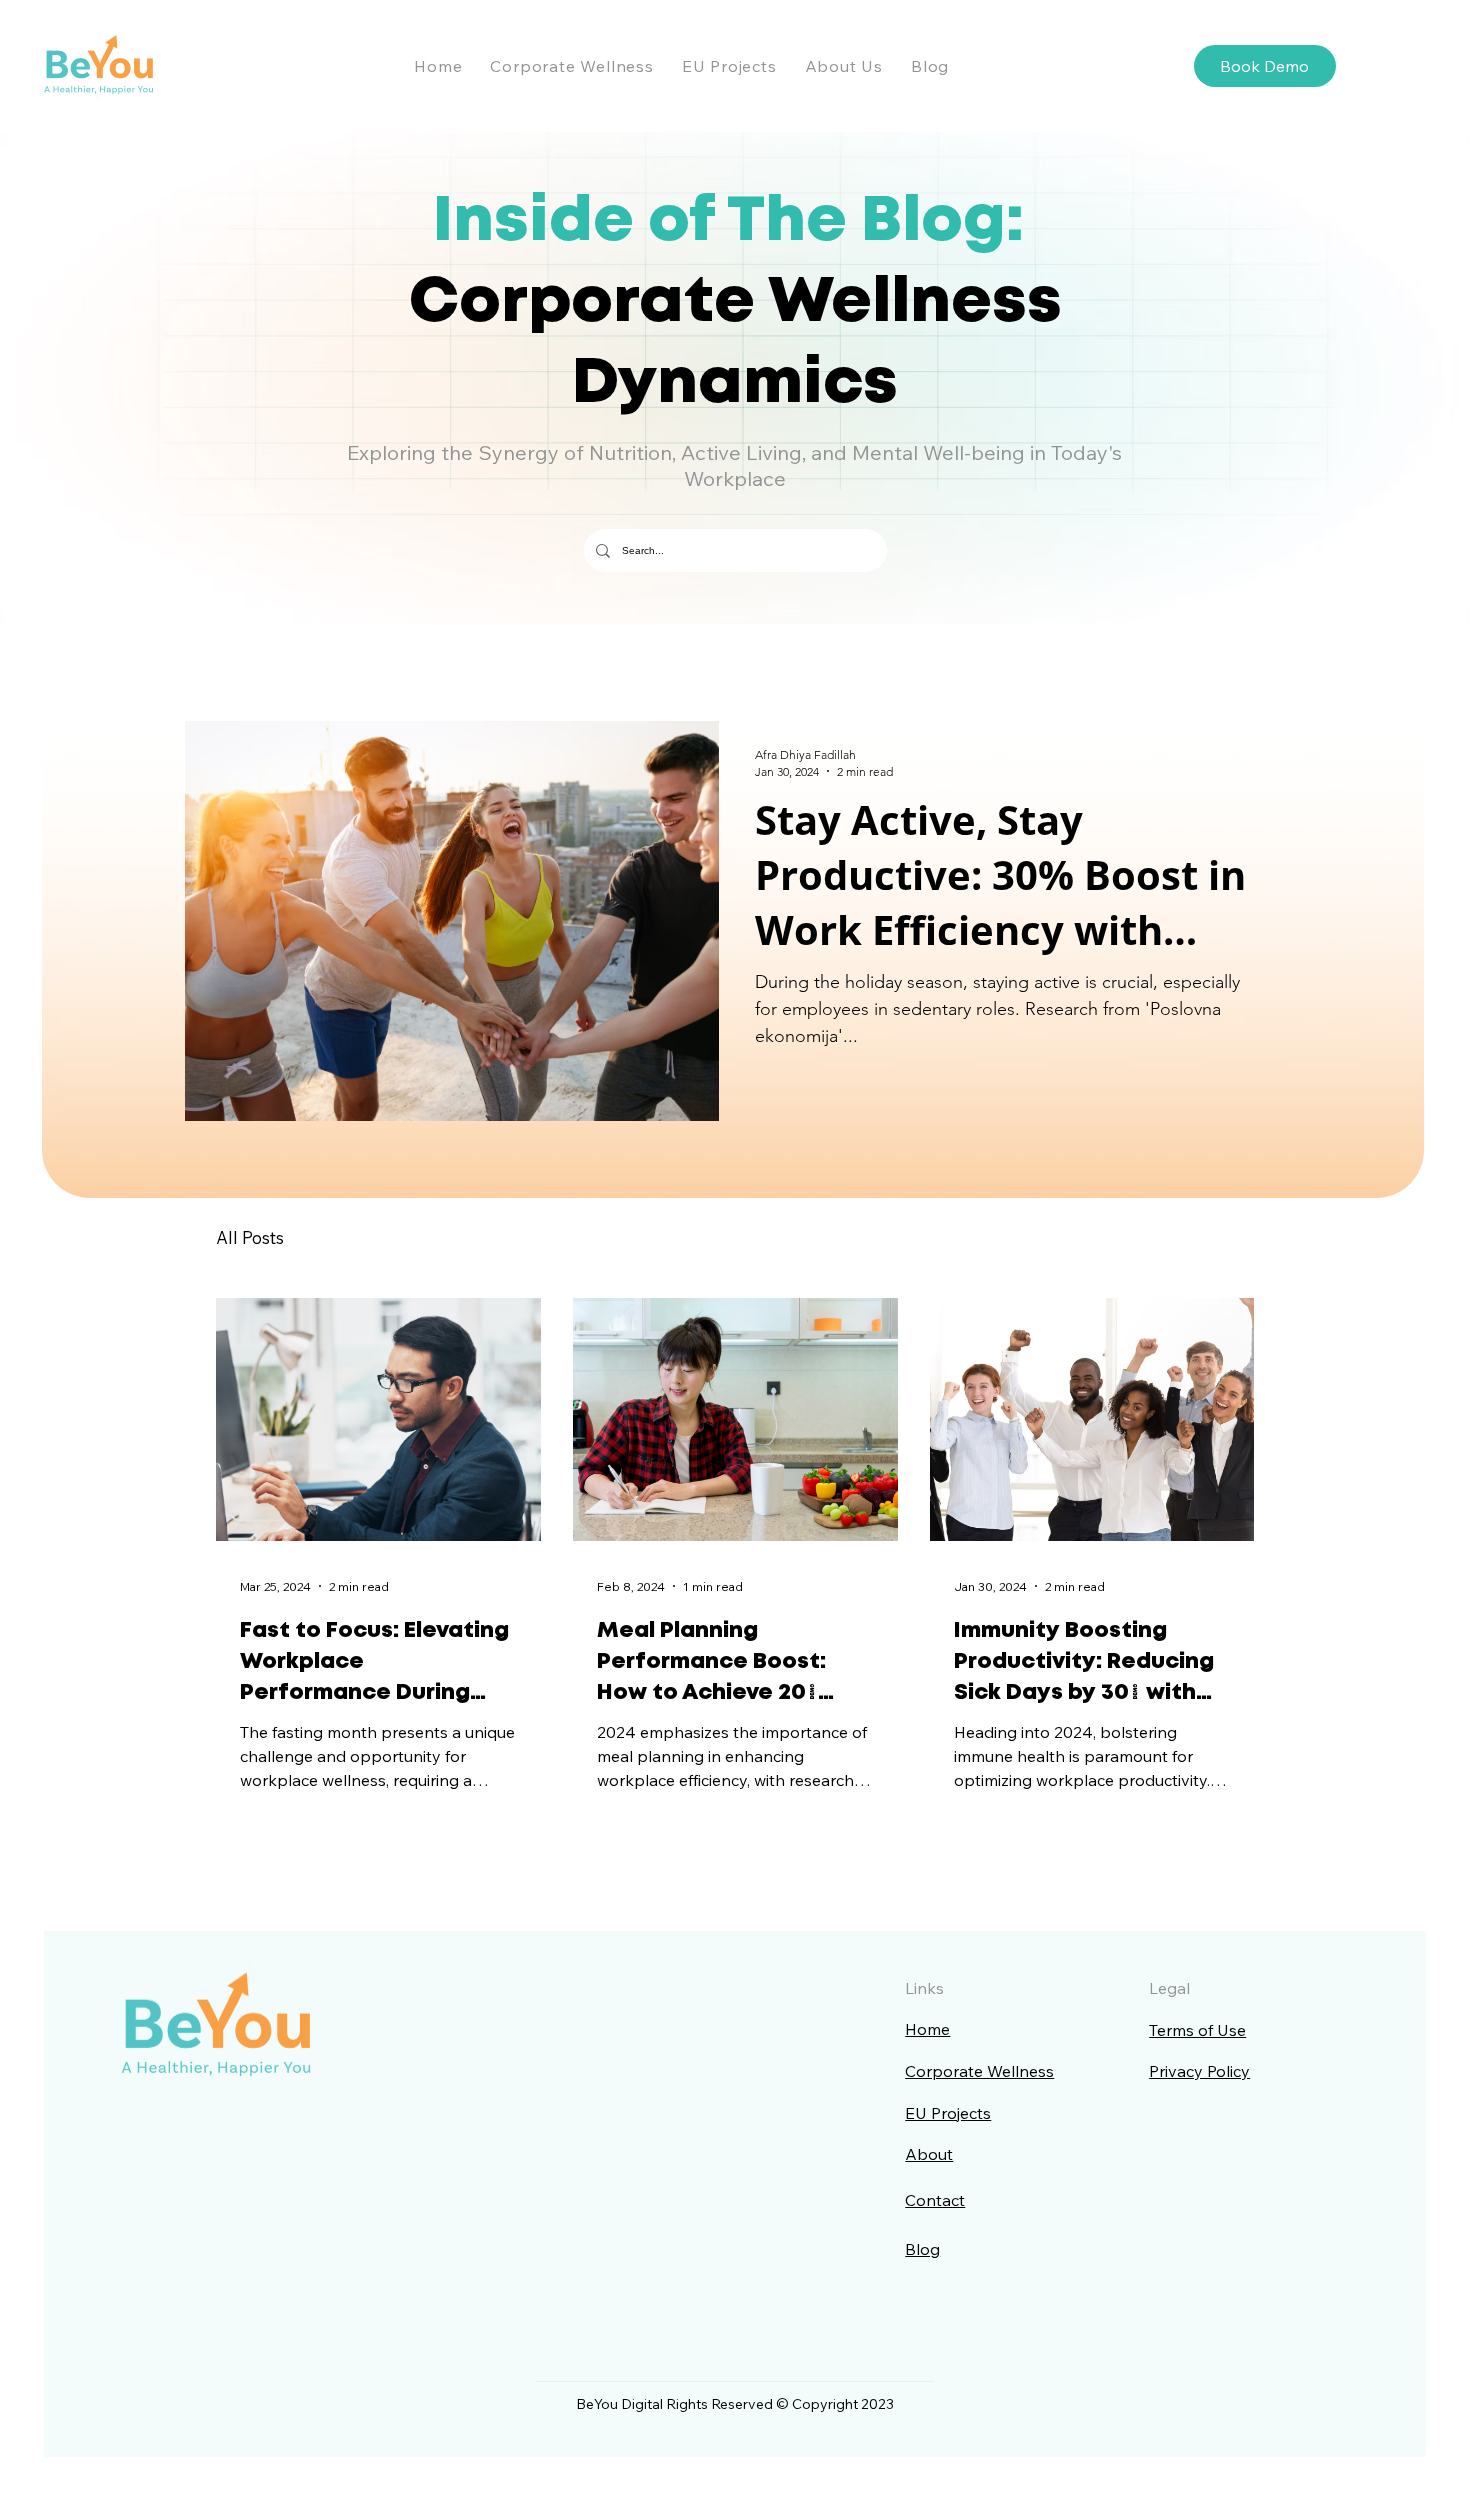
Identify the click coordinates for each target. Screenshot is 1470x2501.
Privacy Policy (1199, 2071)
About (929, 2154)
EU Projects (948, 2113)
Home (927, 2029)
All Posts (250, 1237)
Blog (922, 2249)
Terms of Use (1197, 2030)
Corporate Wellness (979, 2071)
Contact (935, 2200)
